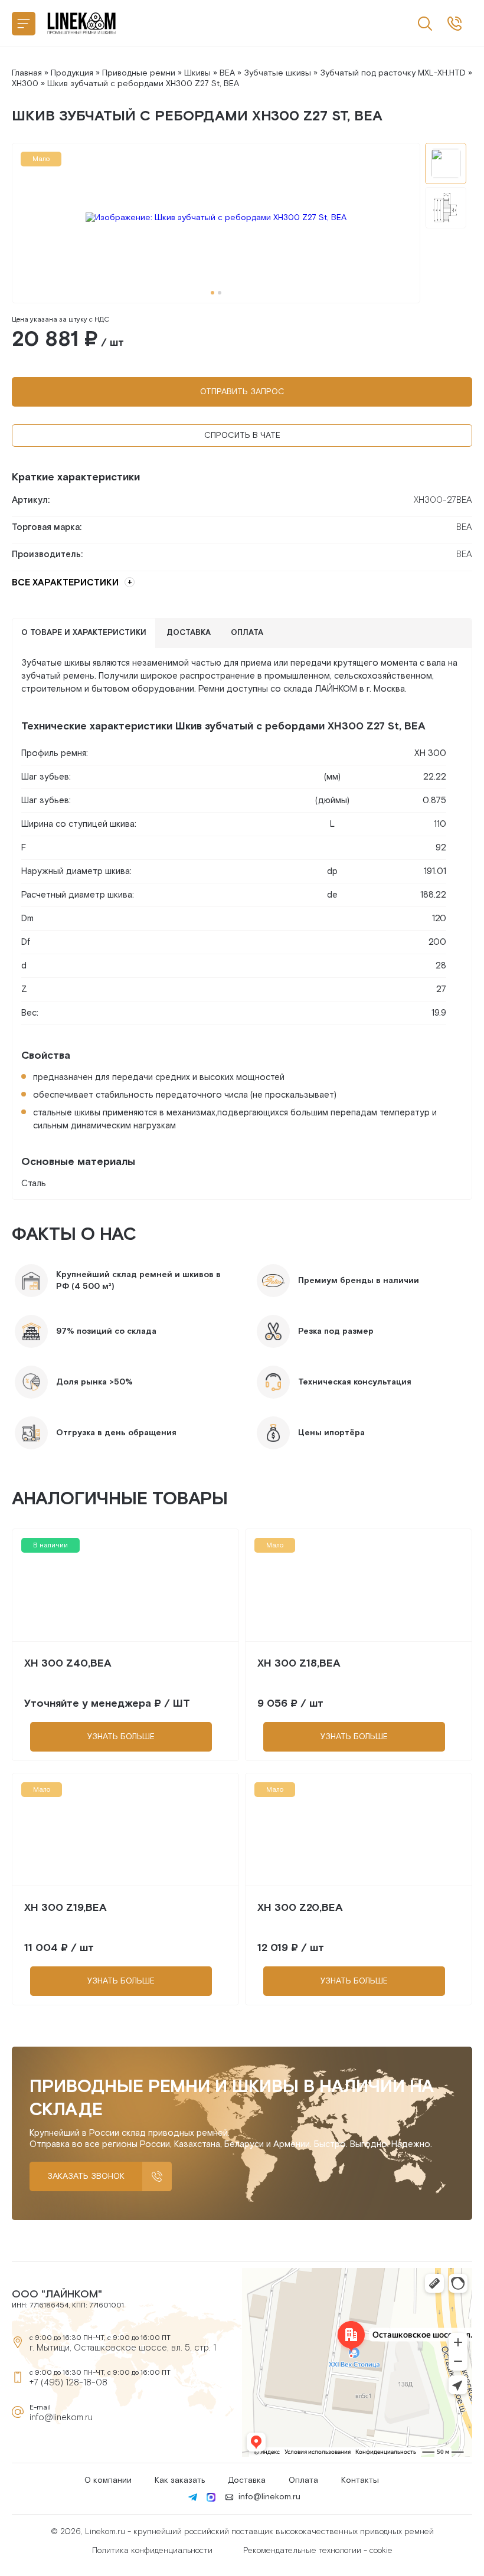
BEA (227, 73)
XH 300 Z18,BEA (299, 1663)
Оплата (303, 2480)
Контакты (360, 2480)
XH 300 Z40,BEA (68, 1663)
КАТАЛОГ (24, 24)
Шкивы (197, 73)
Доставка (247, 2480)
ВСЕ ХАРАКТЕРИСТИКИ (65, 583)
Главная (27, 73)
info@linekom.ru (61, 2418)
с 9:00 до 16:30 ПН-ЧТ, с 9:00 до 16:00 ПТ (454, 24)
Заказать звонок (86, 2176)
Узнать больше (121, 1737)
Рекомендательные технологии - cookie (318, 2551)
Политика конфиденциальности (152, 2551)
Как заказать (180, 2480)
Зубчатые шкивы (277, 73)
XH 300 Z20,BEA (300, 1908)
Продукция (72, 73)
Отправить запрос (242, 392)
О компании (108, 2480)
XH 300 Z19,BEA (66, 1908)
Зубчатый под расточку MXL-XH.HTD (393, 73)
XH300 (25, 84)
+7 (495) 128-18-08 (68, 2383)
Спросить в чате (242, 436)
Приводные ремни (139, 73)
